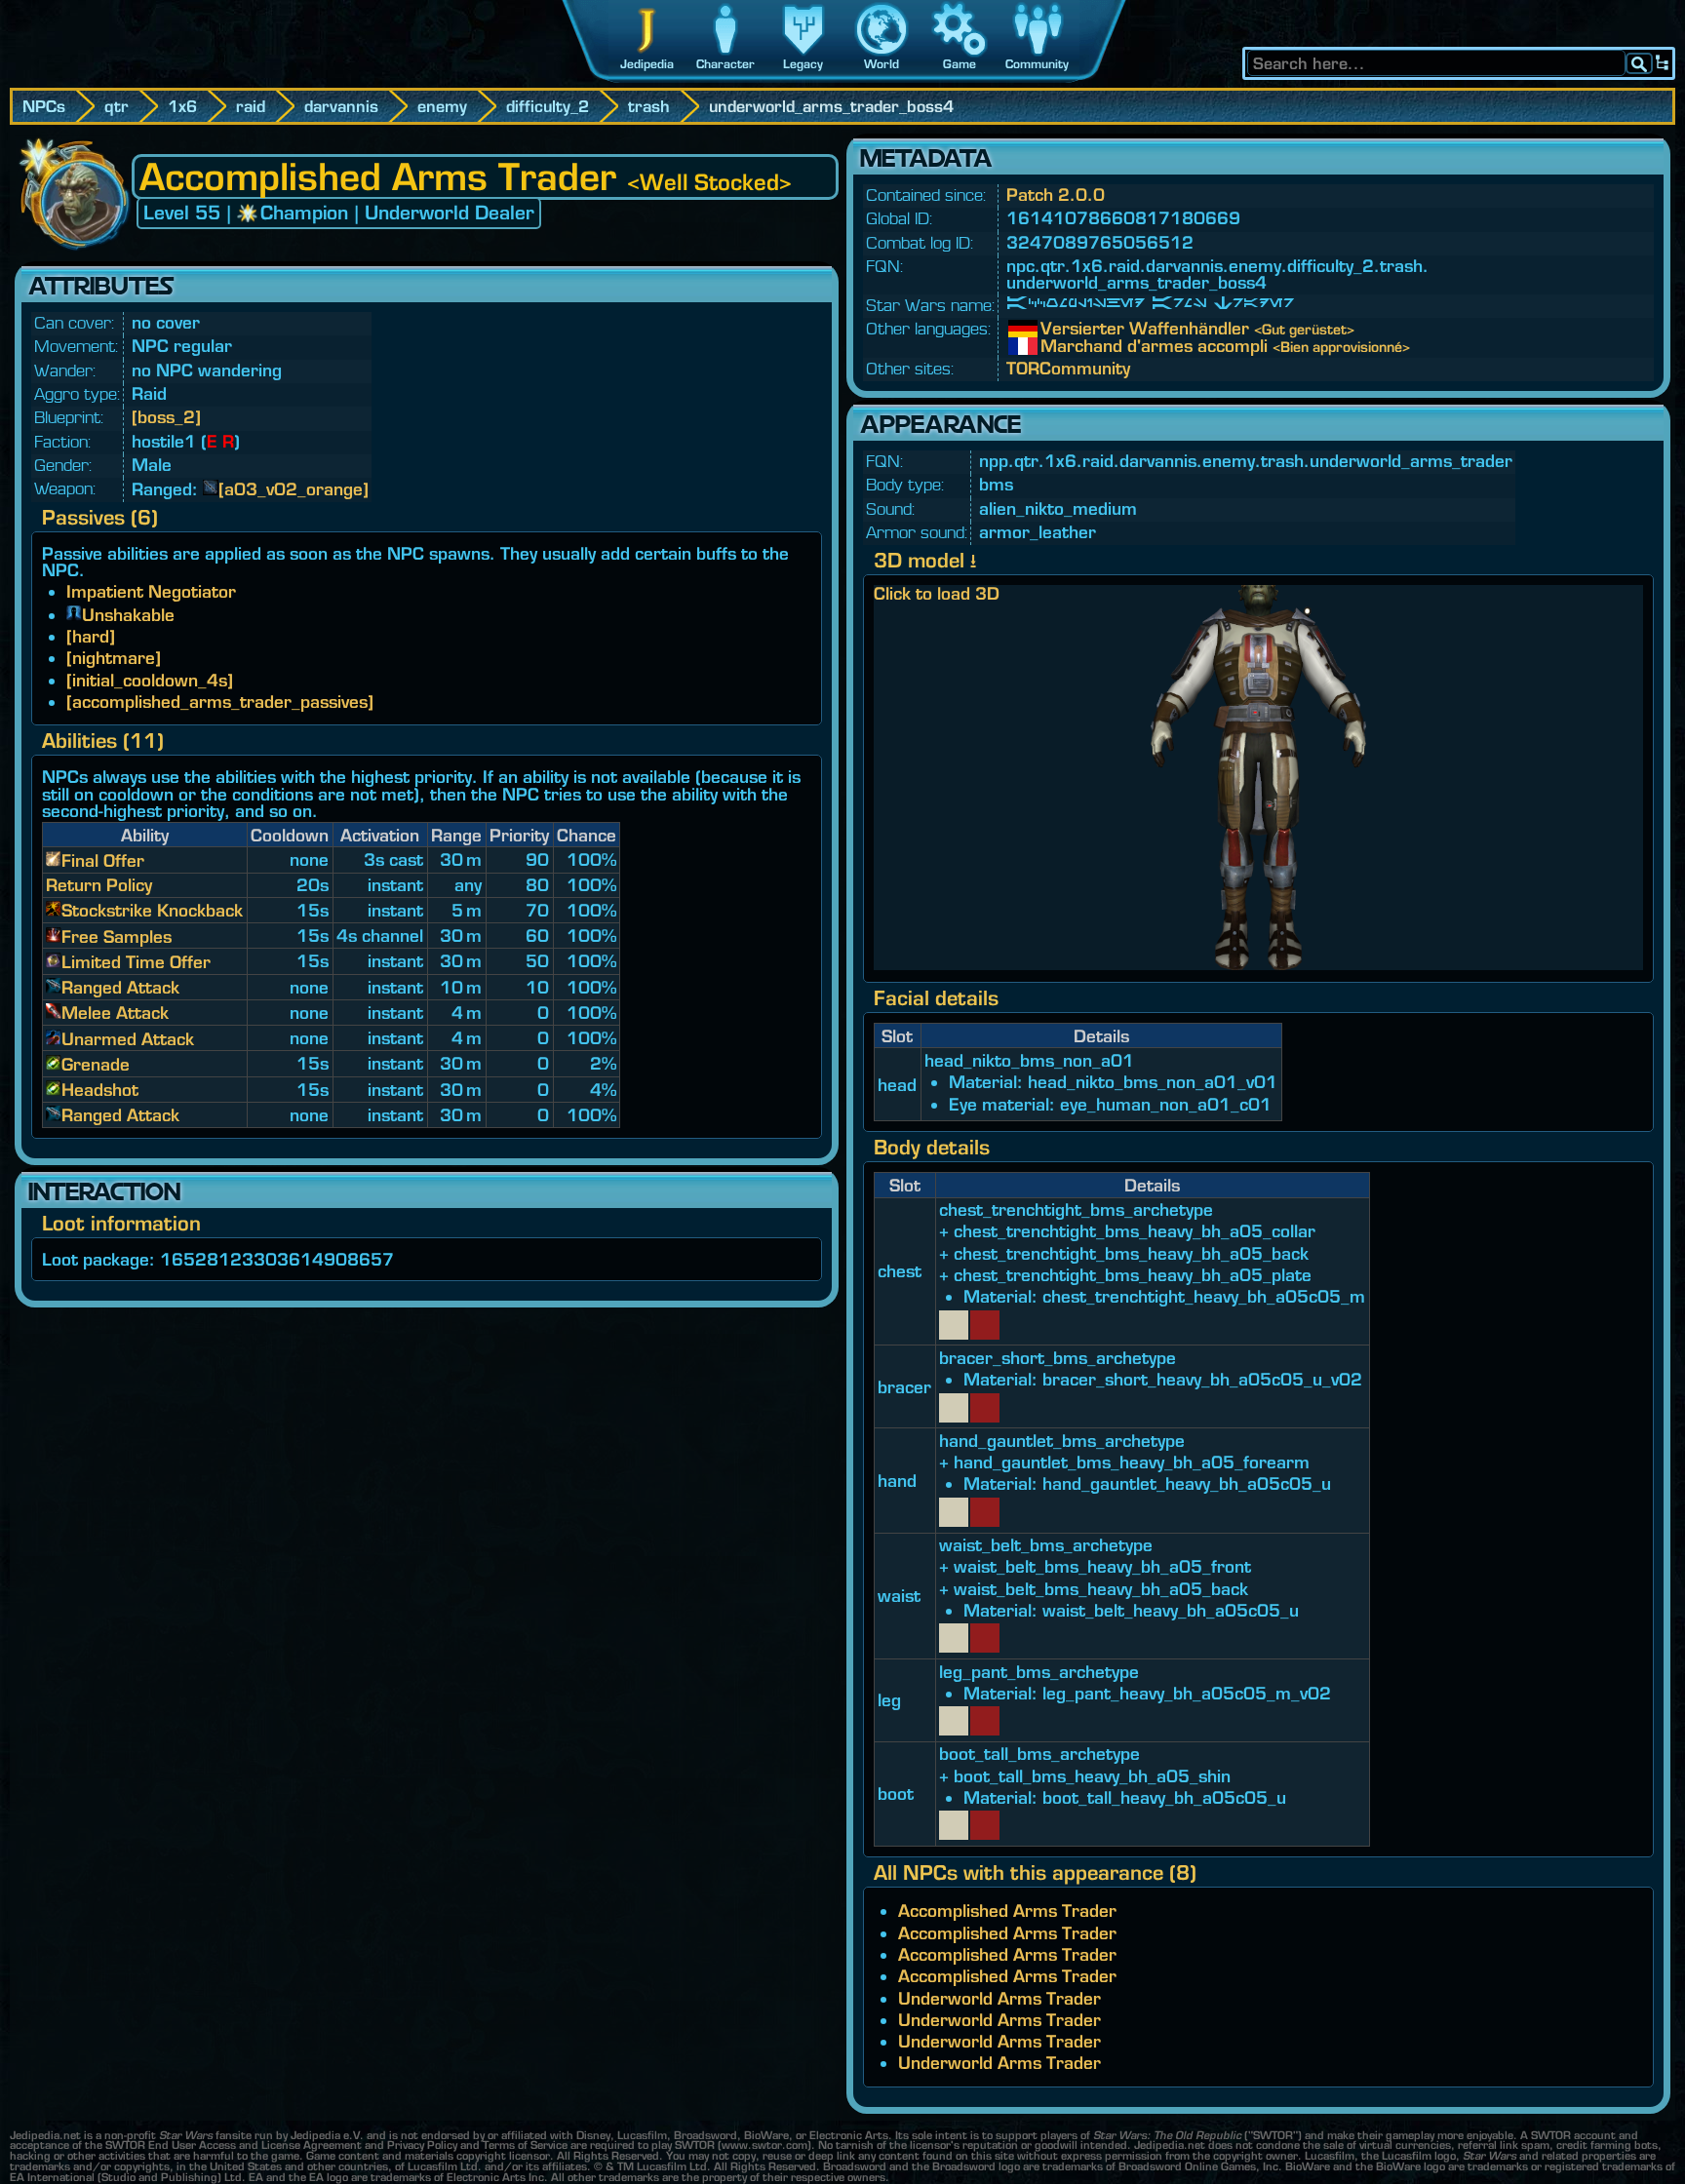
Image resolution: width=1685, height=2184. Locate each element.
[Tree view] (1663, 63)
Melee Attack (115, 1013)
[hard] (91, 636)
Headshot (100, 1090)
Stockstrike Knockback (152, 910)
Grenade (96, 1064)
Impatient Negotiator (151, 591)
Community (1037, 64)
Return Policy (99, 885)
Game (960, 64)
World (882, 64)
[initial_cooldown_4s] (150, 680)
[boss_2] (166, 417)
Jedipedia (647, 64)
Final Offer (103, 860)
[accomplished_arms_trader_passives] (220, 702)
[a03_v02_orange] (294, 489)
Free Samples (117, 936)
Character (725, 64)
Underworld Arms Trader (999, 1998)
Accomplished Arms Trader (1007, 1911)
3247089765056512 (1100, 242)
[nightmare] (114, 658)
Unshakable (128, 615)
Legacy (803, 64)
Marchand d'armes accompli (1055, 346)
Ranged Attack (120, 987)
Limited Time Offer (136, 962)
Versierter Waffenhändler (1055, 329)
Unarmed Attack (128, 1039)
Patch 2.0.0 (1056, 195)
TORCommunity (1068, 368)
